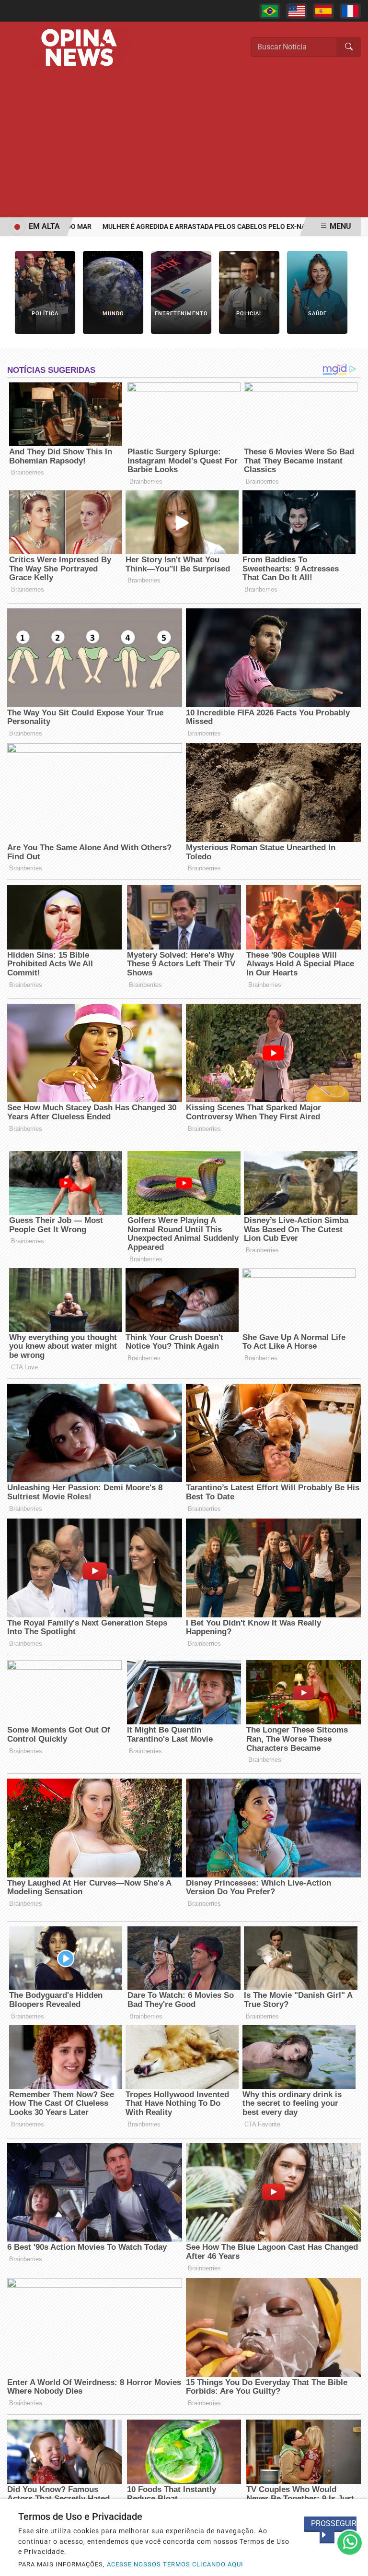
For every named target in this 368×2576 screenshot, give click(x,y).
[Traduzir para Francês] (350, 11)
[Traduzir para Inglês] (297, 11)
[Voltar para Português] (270, 11)
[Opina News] (79, 47)
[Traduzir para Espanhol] (323, 11)
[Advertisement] (184, 145)
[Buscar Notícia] (349, 47)
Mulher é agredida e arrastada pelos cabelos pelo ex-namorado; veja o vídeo (213, 227)
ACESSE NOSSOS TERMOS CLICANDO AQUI (175, 2564)
